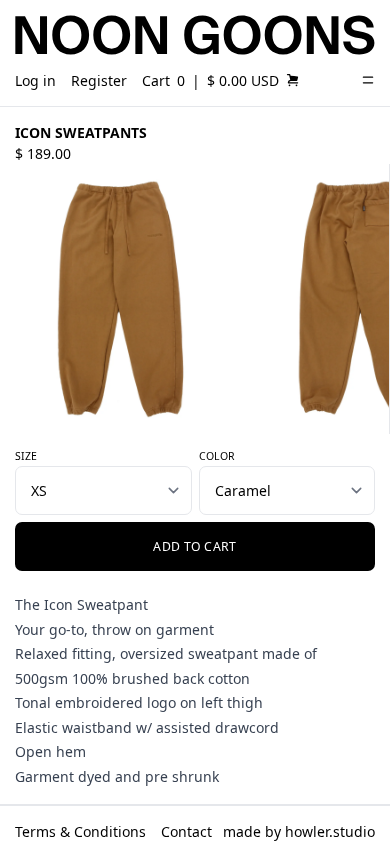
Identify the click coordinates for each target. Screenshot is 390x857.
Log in (35, 80)
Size (26, 456)
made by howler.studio (299, 831)
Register (99, 80)
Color (217, 456)
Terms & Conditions (80, 831)
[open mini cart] (293, 80)
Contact (186, 831)
